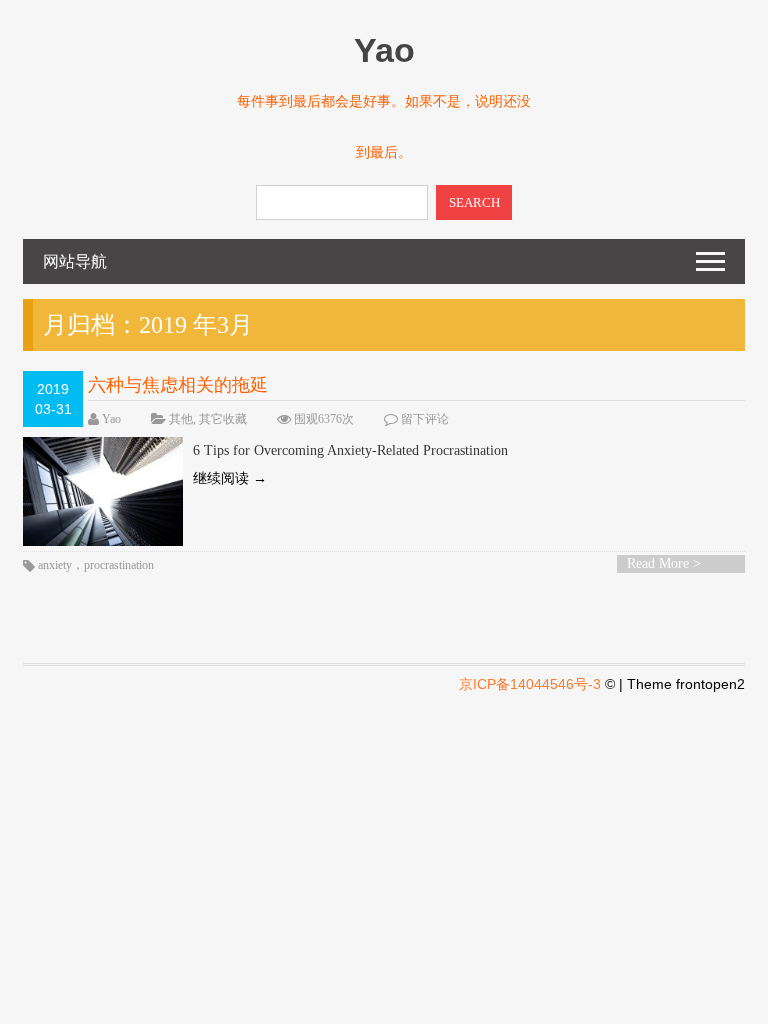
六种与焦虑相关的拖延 (178, 385)
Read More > (664, 563)
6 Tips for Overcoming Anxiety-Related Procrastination (350, 450)
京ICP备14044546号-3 (530, 684)
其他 (181, 419)
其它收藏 (223, 419)
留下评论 (425, 419)
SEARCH (474, 202)
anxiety (55, 565)
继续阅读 (230, 478)
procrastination (119, 565)
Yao (111, 419)
